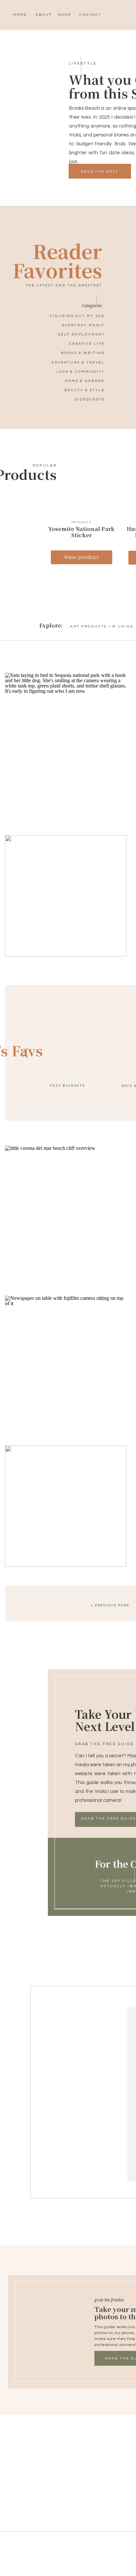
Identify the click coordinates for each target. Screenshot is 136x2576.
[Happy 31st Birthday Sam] (66, 896)
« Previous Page (110, 1605)
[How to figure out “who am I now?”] (66, 733)
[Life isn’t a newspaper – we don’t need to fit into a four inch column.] (66, 1206)
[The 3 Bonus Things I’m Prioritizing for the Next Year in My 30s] (66, 1506)
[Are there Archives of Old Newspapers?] (66, 1356)
